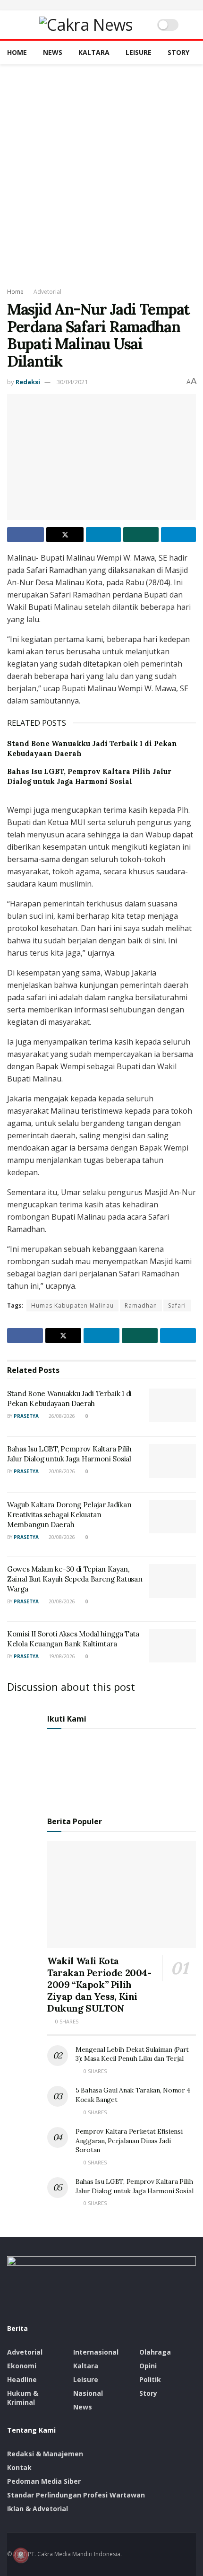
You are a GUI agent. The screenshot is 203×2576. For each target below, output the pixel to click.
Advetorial (47, 292)
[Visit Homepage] (86, 25)
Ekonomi (22, 2366)
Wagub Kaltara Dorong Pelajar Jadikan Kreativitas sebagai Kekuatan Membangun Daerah (69, 1515)
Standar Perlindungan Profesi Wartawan (76, 2495)
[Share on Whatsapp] (141, 535)
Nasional (88, 2393)
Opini (148, 2366)
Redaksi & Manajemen (45, 2454)
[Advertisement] (101, 171)
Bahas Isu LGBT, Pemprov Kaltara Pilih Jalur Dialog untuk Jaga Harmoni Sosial (134, 2186)
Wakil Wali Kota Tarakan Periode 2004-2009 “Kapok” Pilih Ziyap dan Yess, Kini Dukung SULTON (99, 1984)
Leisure (139, 52)
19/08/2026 (61, 1656)
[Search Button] (192, 25)
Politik (150, 2379)
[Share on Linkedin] (103, 535)
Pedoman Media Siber (44, 2481)
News (53, 52)
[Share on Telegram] (178, 535)
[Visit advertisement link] (101, 5)
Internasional (96, 2352)
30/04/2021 (72, 382)
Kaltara (94, 52)
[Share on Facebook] (25, 535)
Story (178, 52)
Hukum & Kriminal (23, 2398)
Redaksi (28, 382)
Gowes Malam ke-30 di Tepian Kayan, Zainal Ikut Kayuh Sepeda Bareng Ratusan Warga (75, 1579)
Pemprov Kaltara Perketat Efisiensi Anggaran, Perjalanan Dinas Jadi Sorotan (129, 2141)
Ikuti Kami (67, 1719)
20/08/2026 (61, 1471)
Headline (22, 2379)
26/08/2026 (61, 1416)
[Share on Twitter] (65, 535)
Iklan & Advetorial (38, 2509)
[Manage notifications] (21, 2555)
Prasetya (26, 1416)
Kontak (19, 2467)
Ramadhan (141, 1306)
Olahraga (155, 2352)
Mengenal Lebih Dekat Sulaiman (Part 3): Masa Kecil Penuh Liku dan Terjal (132, 2054)
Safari (177, 1306)
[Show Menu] (11, 25)
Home (17, 52)
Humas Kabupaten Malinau (72, 1306)
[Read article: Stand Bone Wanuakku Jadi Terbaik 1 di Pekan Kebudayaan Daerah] (172, 1406)
